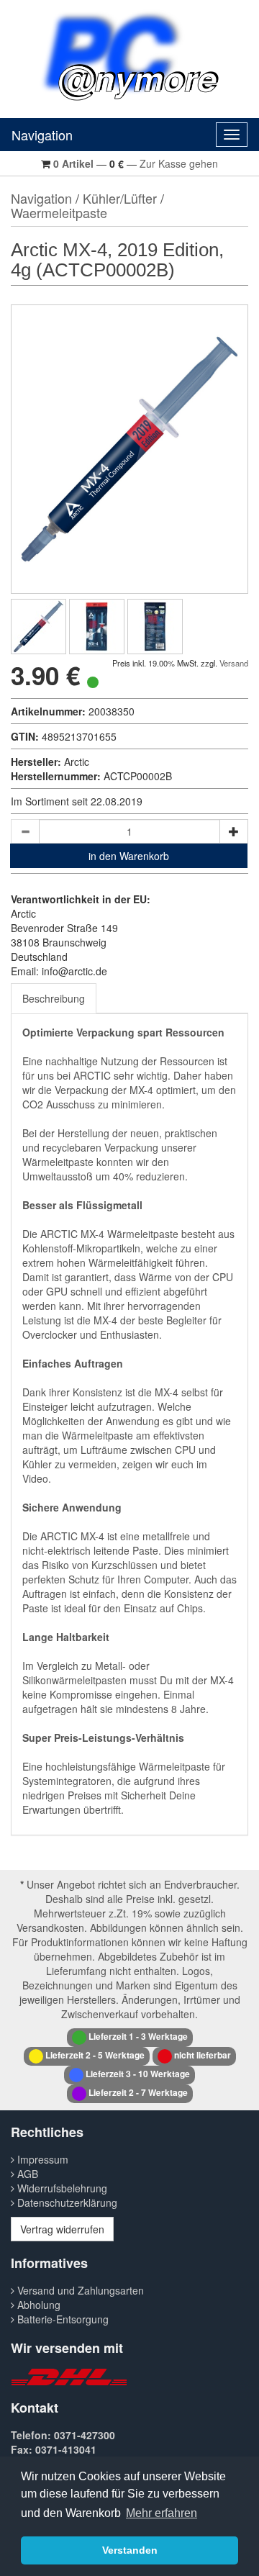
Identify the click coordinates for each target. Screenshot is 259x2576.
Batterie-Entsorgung (62, 2319)
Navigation (42, 135)
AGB (26, 2174)
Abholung (37, 2305)
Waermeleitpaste (59, 212)
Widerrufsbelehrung (61, 2188)
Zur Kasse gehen (179, 163)
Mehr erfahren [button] (162, 2513)
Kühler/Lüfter (120, 198)
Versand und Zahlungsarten (79, 2290)
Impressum (41, 2159)
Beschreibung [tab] (54, 998)
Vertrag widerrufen (62, 2229)
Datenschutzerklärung (66, 2202)
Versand (234, 663)
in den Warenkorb (129, 856)
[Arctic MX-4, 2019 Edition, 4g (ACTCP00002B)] (38, 627)
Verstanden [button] (130, 2550)
